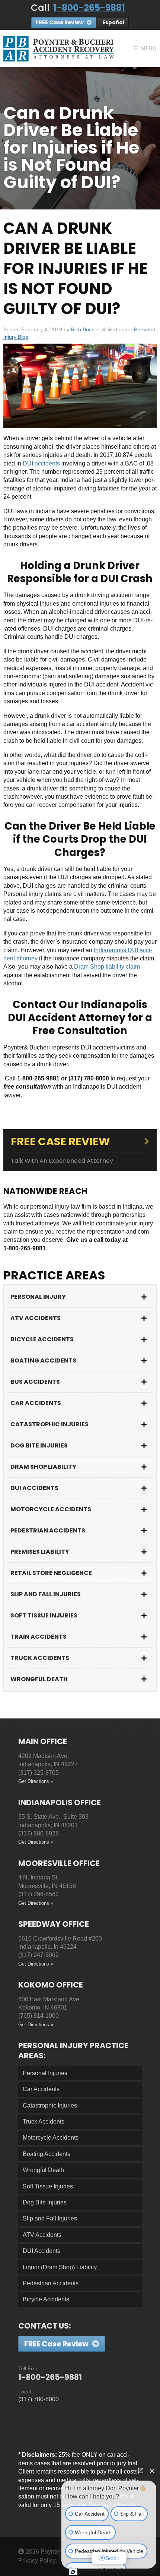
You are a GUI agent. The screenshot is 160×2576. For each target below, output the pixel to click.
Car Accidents (36, 1403)
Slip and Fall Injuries (46, 1594)
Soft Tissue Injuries (44, 1615)
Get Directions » (36, 1781)
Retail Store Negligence (51, 1573)
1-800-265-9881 (89, 8)
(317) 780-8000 (39, 2399)
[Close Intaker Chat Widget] (152, 2471)
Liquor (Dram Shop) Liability (60, 2267)
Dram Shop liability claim (107, 967)
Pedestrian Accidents (48, 1530)
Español (113, 23)
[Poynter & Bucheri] (59, 48)
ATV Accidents (36, 1318)
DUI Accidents (34, 1488)
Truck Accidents (40, 1658)
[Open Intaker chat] (73, 2572)
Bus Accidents (35, 1382)
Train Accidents (39, 1637)
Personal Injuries (45, 2073)
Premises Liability (40, 1552)
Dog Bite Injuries (39, 1445)
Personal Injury (38, 1297)
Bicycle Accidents (42, 1339)
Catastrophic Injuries (49, 1424)
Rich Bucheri (86, 329)
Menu (148, 48)
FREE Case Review (60, 23)
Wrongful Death (39, 1679)
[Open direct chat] (141, 2471)
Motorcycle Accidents (51, 1509)
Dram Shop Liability (43, 1467)
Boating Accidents (43, 1360)
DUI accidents (41, 463)
